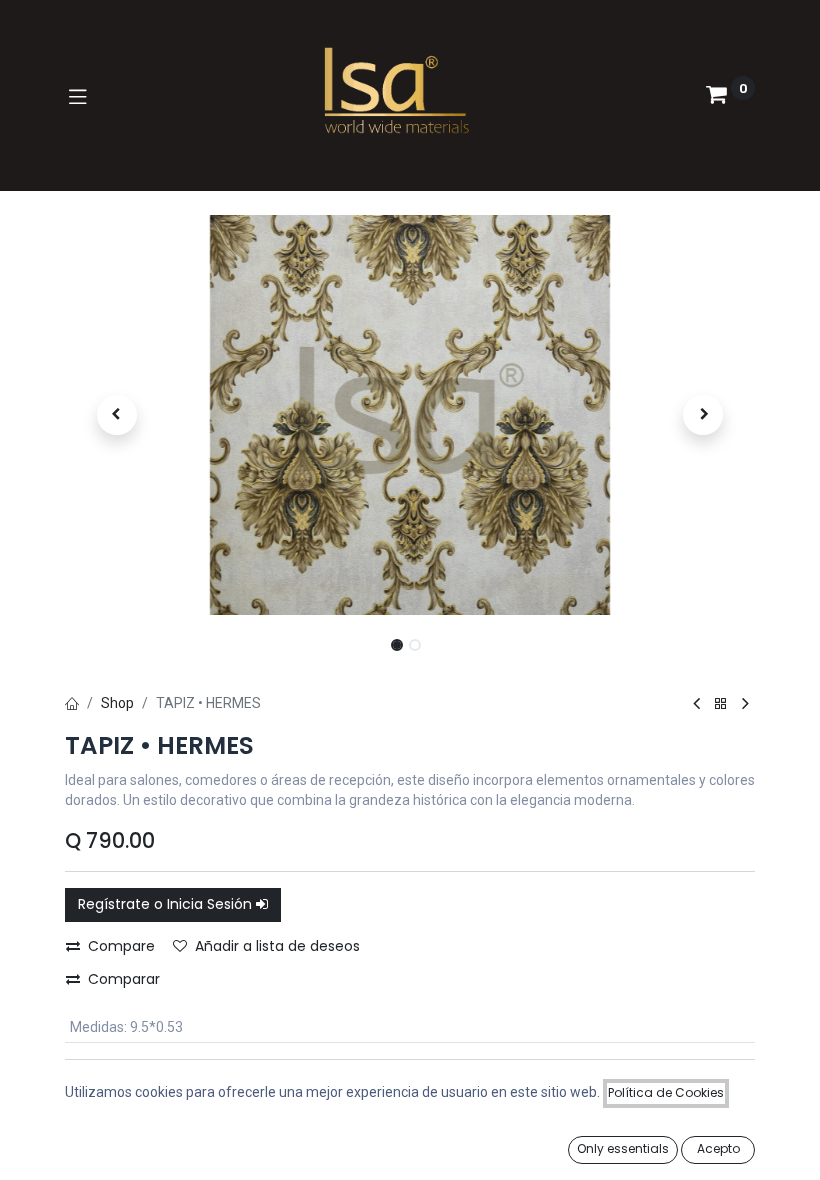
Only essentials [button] (623, 1148)
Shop (117, 703)
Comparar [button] (124, 979)
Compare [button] (121, 946)
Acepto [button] (718, 1148)
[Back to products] (721, 704)
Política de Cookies (666, 1092)
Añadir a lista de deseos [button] (277, 946)
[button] (117, 415)
